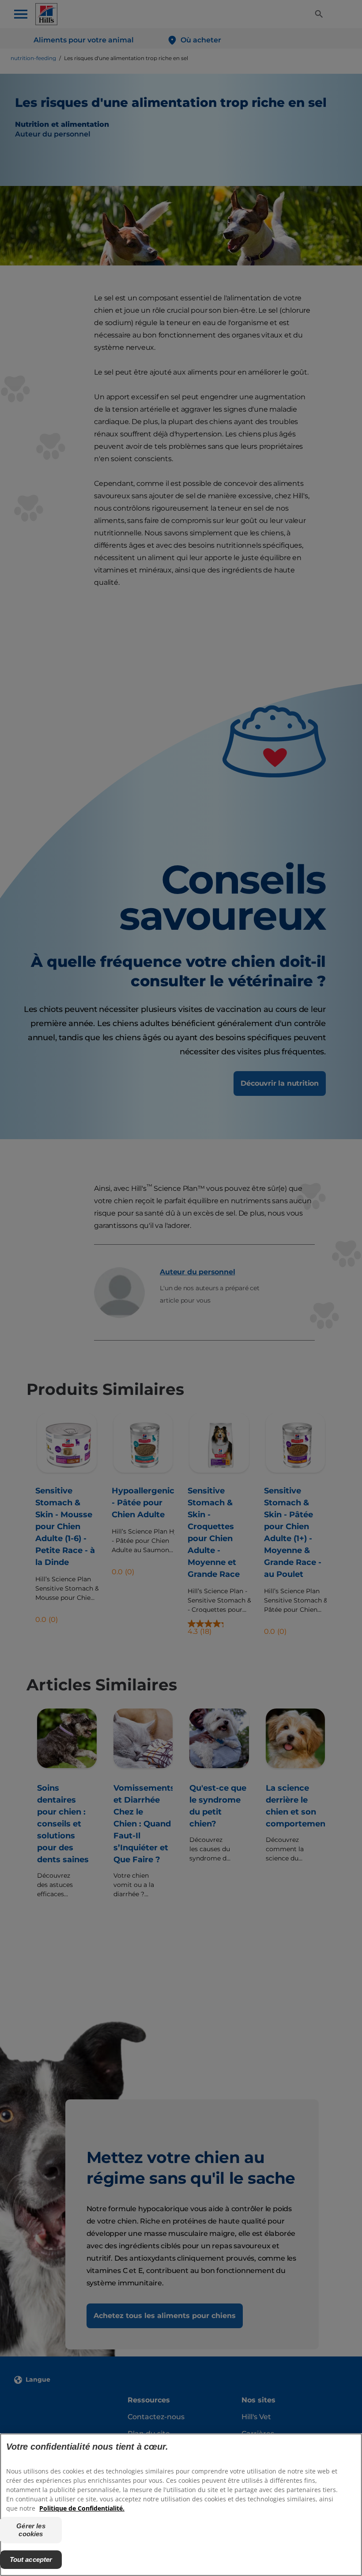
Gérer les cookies (31, 2530)
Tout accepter (31, 2559)
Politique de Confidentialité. (82, 2508)
